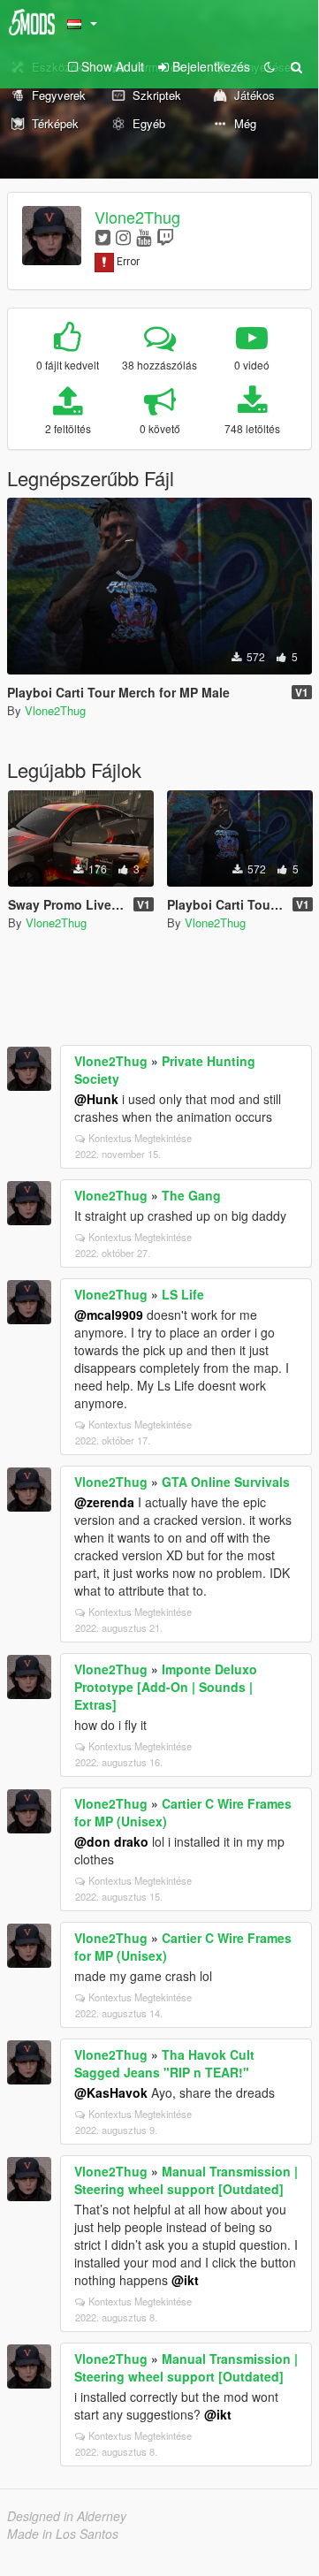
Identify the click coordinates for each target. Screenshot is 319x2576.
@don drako (111, 1841)
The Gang (191, 1195)
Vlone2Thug (137, 217)
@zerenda (104, 1502)
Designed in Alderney (67, 2516)
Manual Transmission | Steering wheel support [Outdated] (186, 2180)
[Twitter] (103, 236)
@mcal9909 (109, 1315)
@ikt (185, 2280)
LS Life (183, 1294)
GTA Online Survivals (226, 1482)
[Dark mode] (270, 66)
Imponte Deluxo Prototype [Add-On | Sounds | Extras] (166, 1687)
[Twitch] (165, 236)
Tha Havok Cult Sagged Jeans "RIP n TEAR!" (164, 2063)
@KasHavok (111, 2092)
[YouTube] (144, 236)
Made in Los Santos (63, 2534)
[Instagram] (123, 236)
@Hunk (96, 1099)
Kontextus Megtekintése (140, 1138)
